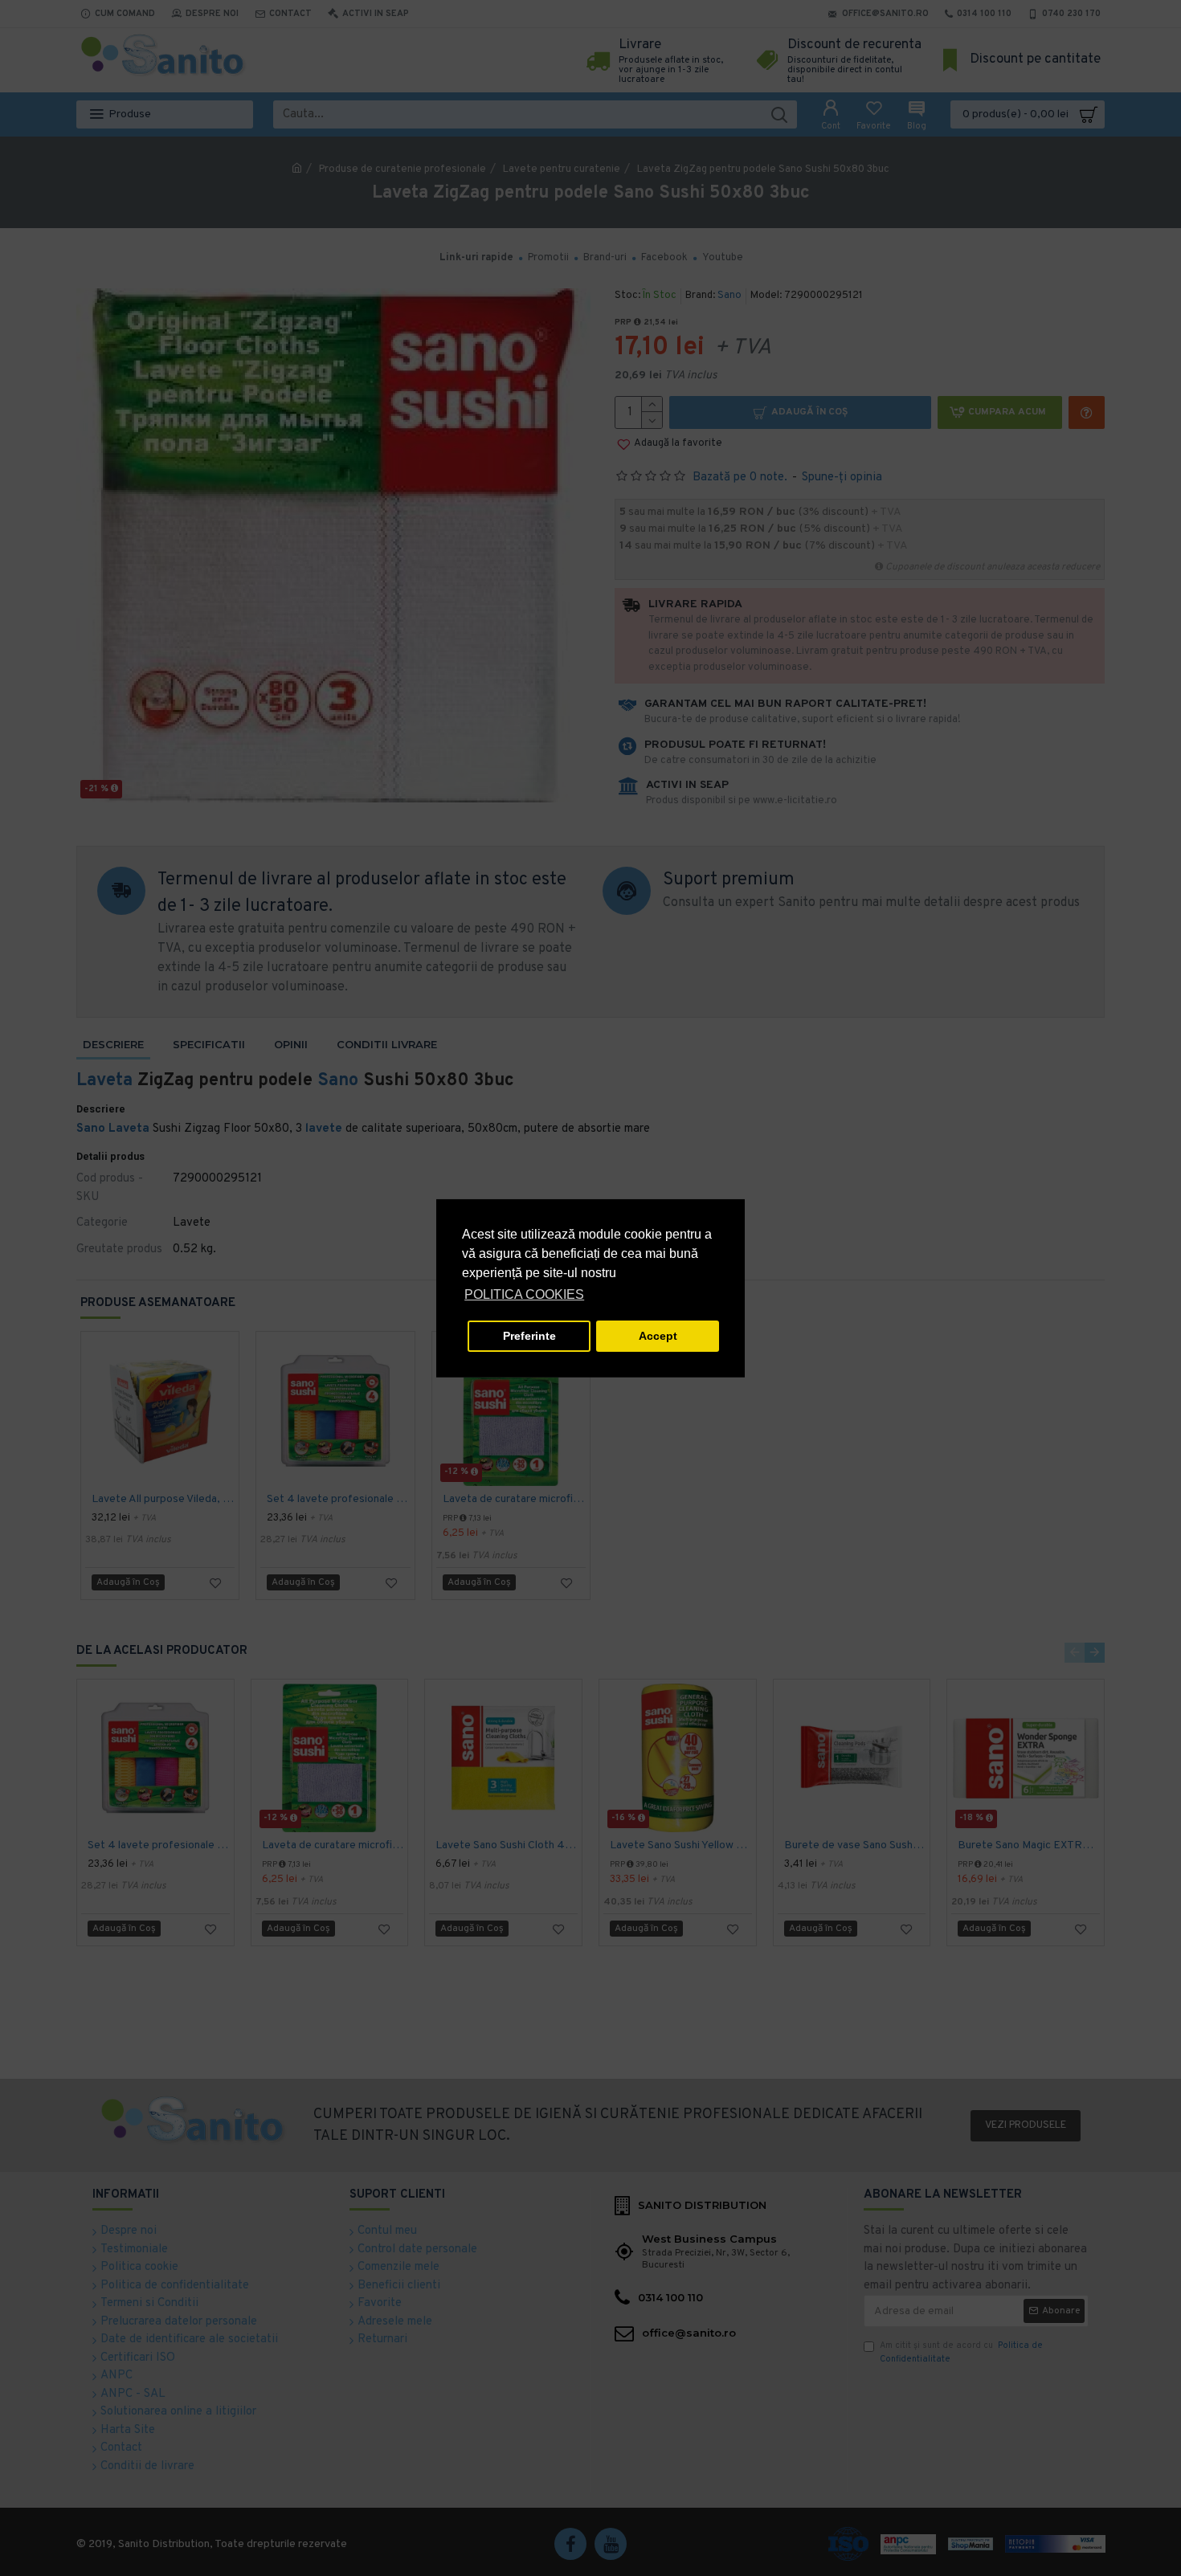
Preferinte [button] (529, 1336)
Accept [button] (658, 1336)
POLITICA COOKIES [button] (524, 1294)
